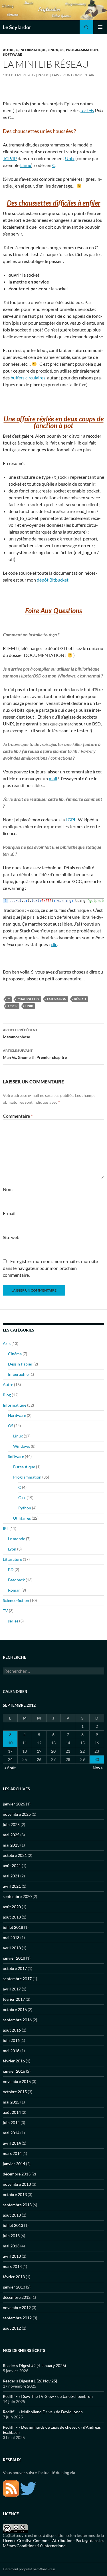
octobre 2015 (15, 2092)
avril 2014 (12, 2143)
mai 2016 (11, 2051)
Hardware (17, 1415)
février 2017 (14, 1999)
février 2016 (14, 2061)
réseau (80, 999)
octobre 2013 (15, 2194)
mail (53, 778)
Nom (8, 1189)
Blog (7, 1395)
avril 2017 (12, 1989)
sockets (87, 110)
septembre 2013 (17, 2205)
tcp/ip (13, 1006)
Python (25, 1508)
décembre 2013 (17, 2174)
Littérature (12, 1559)
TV (5, 1611)
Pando (44, 75)
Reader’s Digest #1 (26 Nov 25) (30, 2381)
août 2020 (12, 1907)
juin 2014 (11, 2122)
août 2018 (12, 1917)
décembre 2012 (17, 2297)
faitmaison (57, 999)
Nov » (98, 1768)
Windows (22, 1446)
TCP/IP (10, 158)
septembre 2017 (17, 1979)
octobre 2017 (15, 1968)
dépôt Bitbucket (53, 580)
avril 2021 (12, 1886)
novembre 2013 (17, 2184)
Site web (11, 1237)
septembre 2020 (17, 1896)
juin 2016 (11, 2040)
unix (29, 1006)
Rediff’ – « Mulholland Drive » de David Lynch (43, 2412)
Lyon (12, 1549)
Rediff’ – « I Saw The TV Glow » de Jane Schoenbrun (48, 2396)
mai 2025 (11, 1835)
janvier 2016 (14, 2071)
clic (54, 944)
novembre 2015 (17, 2081)
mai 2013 (11, 2246)
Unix (70, 158)
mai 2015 (11, 2102)
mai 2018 (11, 1937)
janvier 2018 (14, 1958)
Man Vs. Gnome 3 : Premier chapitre (35, 1054)
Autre (9, 50)
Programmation (82, 50)
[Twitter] (28, 2488)
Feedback (16, 1580)
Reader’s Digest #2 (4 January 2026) (34, 2365)
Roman (14, 1590)
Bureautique (24, 1467)
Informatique (33, 50)
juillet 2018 (13, 1927)
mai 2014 (11, 2133)
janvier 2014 (14, 2164)
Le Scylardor (17, 27)
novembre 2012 (17, 2307)
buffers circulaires (28, 378)
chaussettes (28, 999)
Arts (7, 1343)
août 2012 (12, 2328)
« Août (10, 1768)
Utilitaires (22, 1518)
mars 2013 (12, 2266)
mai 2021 (11, 1876)
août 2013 (12, 2215)
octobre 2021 (15, 1855)
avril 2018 (12, 1948)
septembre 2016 (17, 2020)
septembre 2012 (17, 2318)
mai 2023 (11, 1845)
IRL (6, 1528)
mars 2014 (12, 2153)
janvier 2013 (14, 2287)
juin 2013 (11, 2236)
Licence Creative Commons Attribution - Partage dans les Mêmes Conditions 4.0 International (53, 2543)
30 (97, 1759)
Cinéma (15, 1354)
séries (13, 1621)
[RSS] (11, 2488)
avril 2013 (12, 2256)
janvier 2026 (14, 1804)
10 (10, 1743)
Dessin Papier (20, 1364)
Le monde (17, 1539)
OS (62, 50)
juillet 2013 (13, 2225)
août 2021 (12, 1866)
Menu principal (100, 27)
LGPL (71, 820)
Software (12, 54)
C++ (22, 1498)
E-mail (9, 1213)
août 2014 (12, 2112)
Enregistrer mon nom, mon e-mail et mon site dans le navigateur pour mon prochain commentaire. (50, 1268)
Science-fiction (16, 1600)
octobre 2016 (15, 2009)
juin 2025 (11, 1824)
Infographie (18, 1374)
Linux (53, 50)
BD (11, 1569)
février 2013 (14, 2277)
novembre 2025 (17, 1814)
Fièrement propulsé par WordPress (29, 2569)
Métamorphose (20, 1033)
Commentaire (18, 1116)
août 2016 (12, 2030)
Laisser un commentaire (74, 75)
